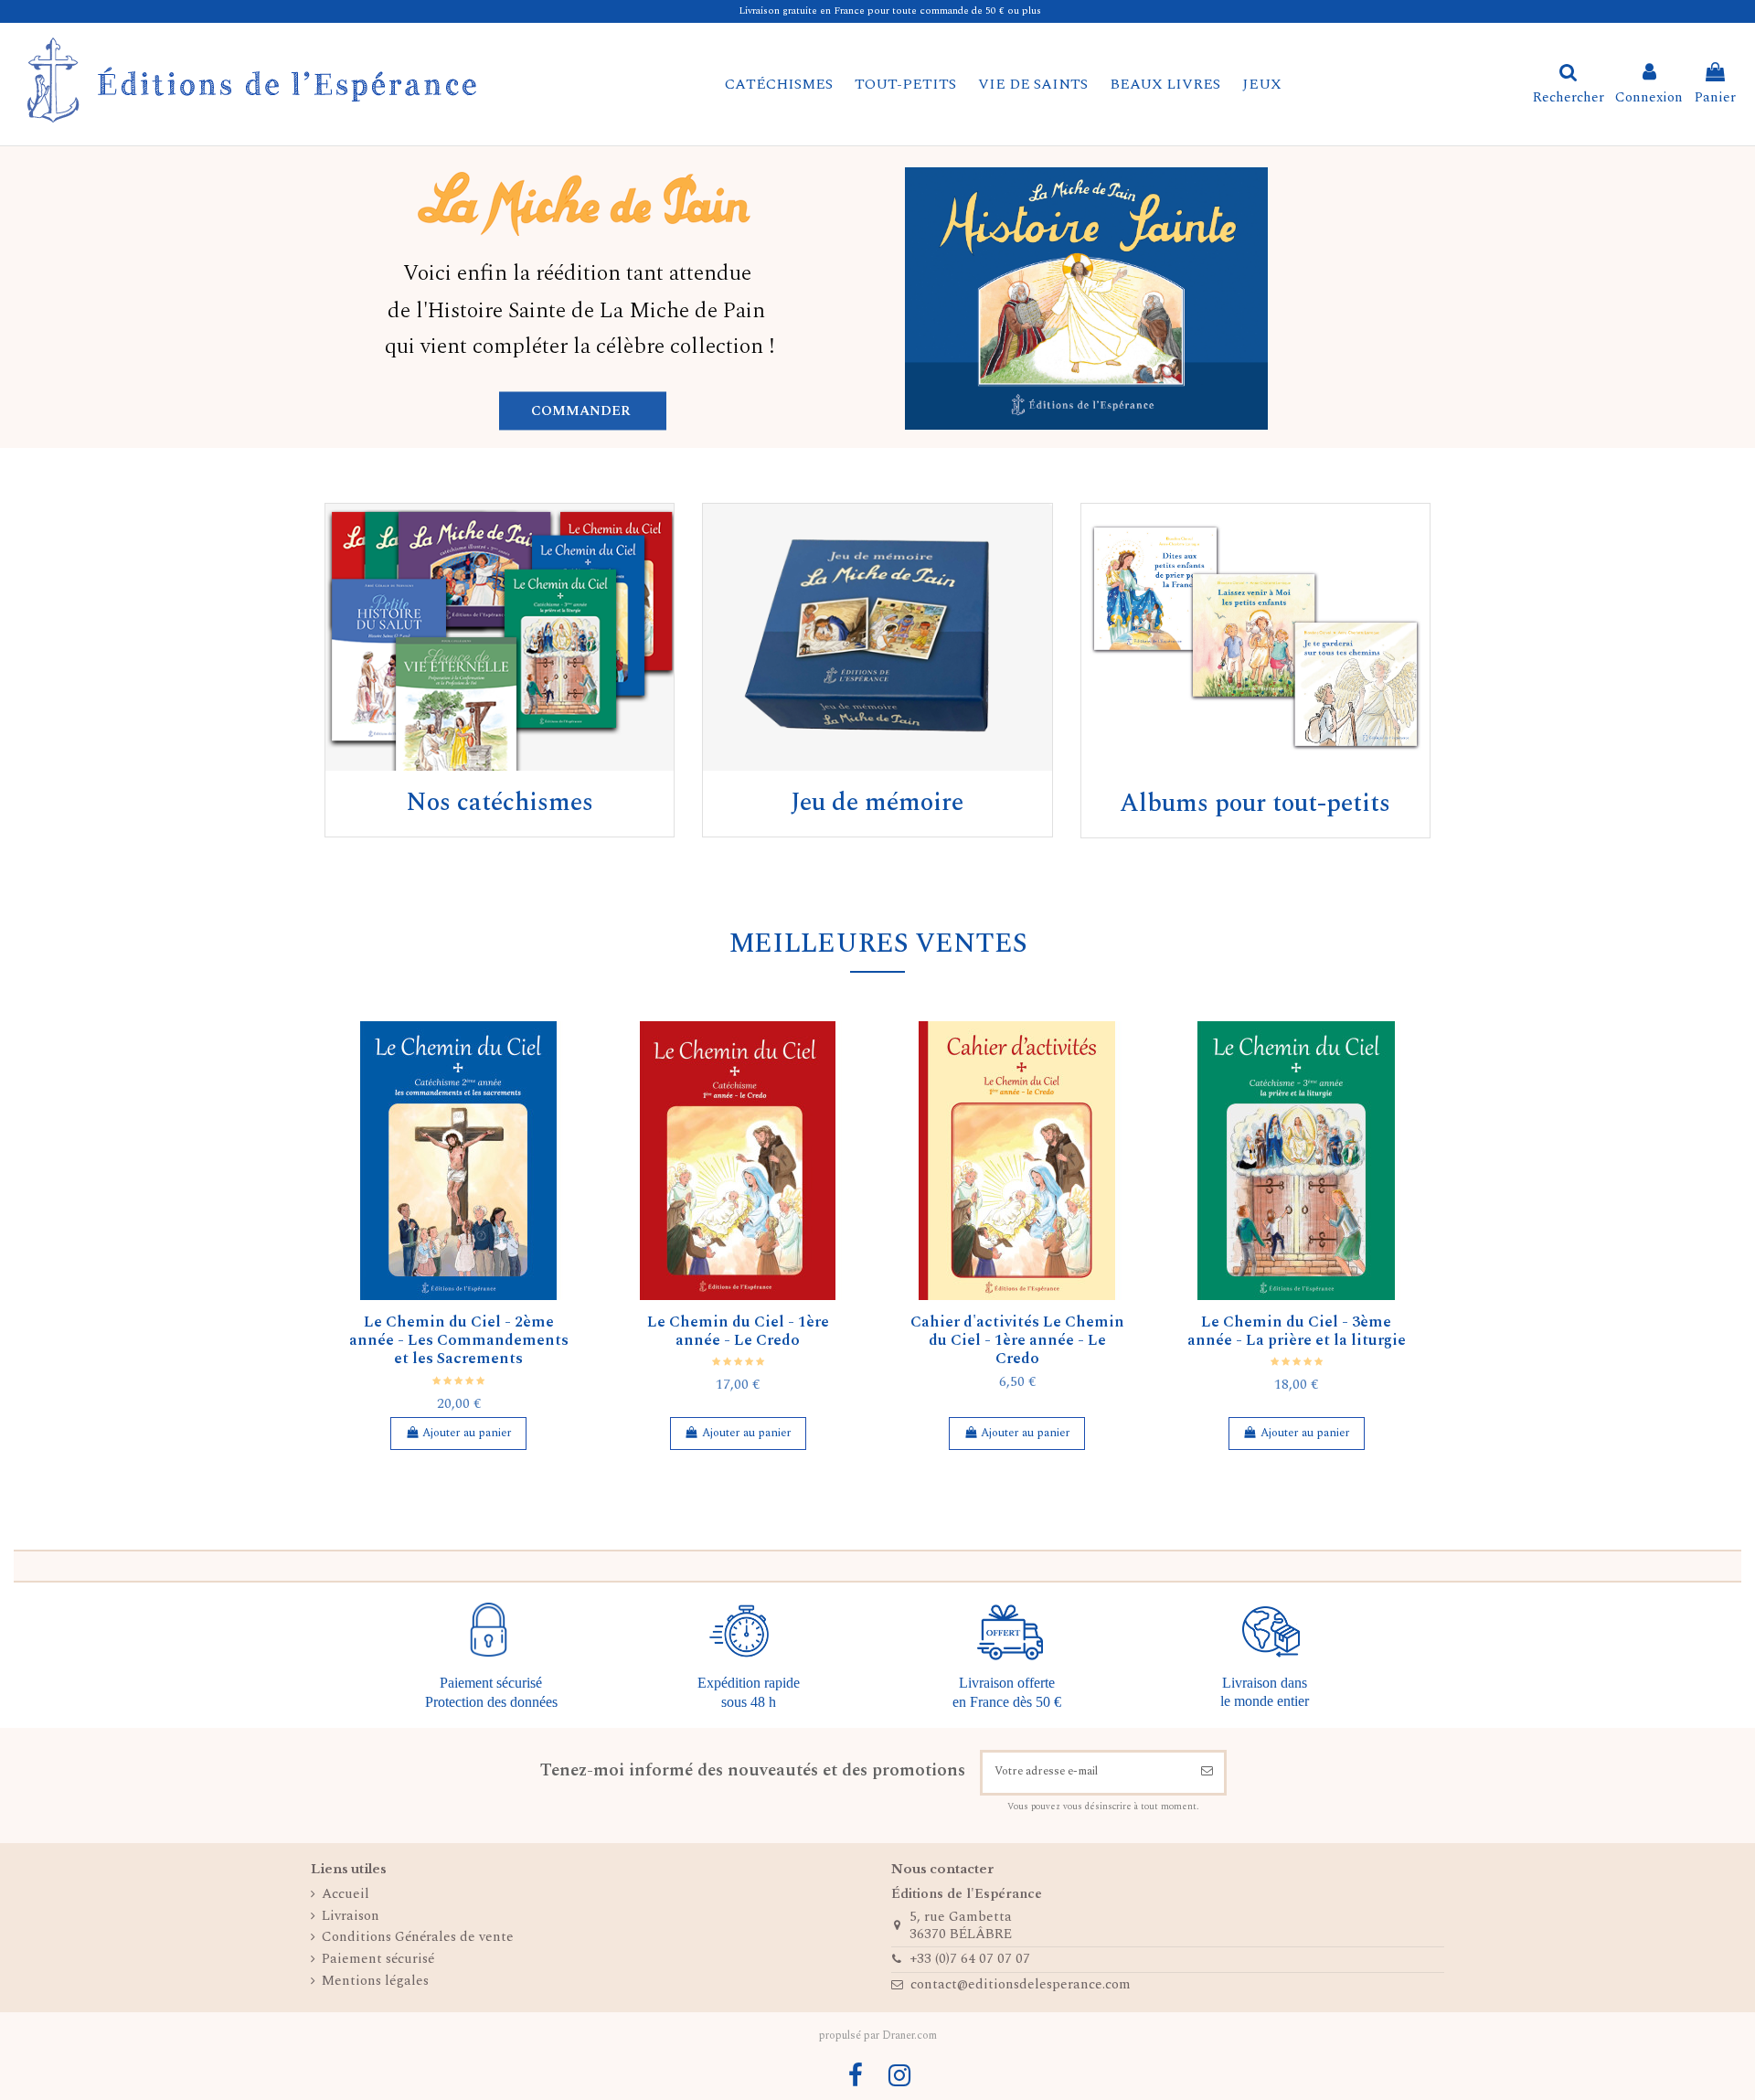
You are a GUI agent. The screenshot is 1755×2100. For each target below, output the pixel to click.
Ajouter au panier (467, 1433)
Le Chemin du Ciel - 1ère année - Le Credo (738, 1331)
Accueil (346, 1895)
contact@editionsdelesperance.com (1021, 1984)
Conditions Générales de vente (418, 1938)
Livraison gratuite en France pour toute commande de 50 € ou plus (890, 11)
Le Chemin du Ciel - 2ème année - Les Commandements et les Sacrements (459, 1341)
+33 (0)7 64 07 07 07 (970, 1959)
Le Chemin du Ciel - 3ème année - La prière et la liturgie (1297, 1331)
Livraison (351, 1917)
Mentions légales (375, 1982)
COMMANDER (583, 407)
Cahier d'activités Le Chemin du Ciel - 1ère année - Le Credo (1017, 1341)
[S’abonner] (1207, 1773)
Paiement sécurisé (378, 1960)
